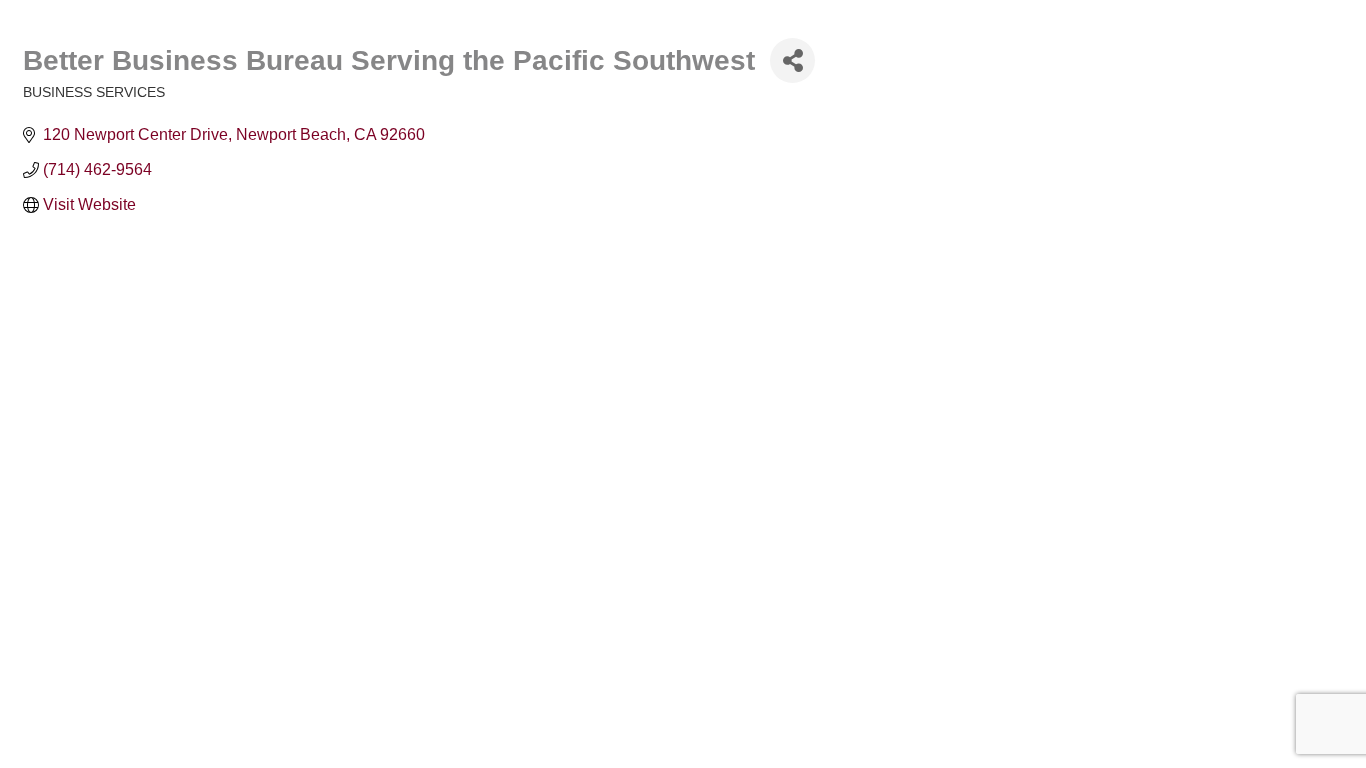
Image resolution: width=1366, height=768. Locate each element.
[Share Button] (792, 60)
